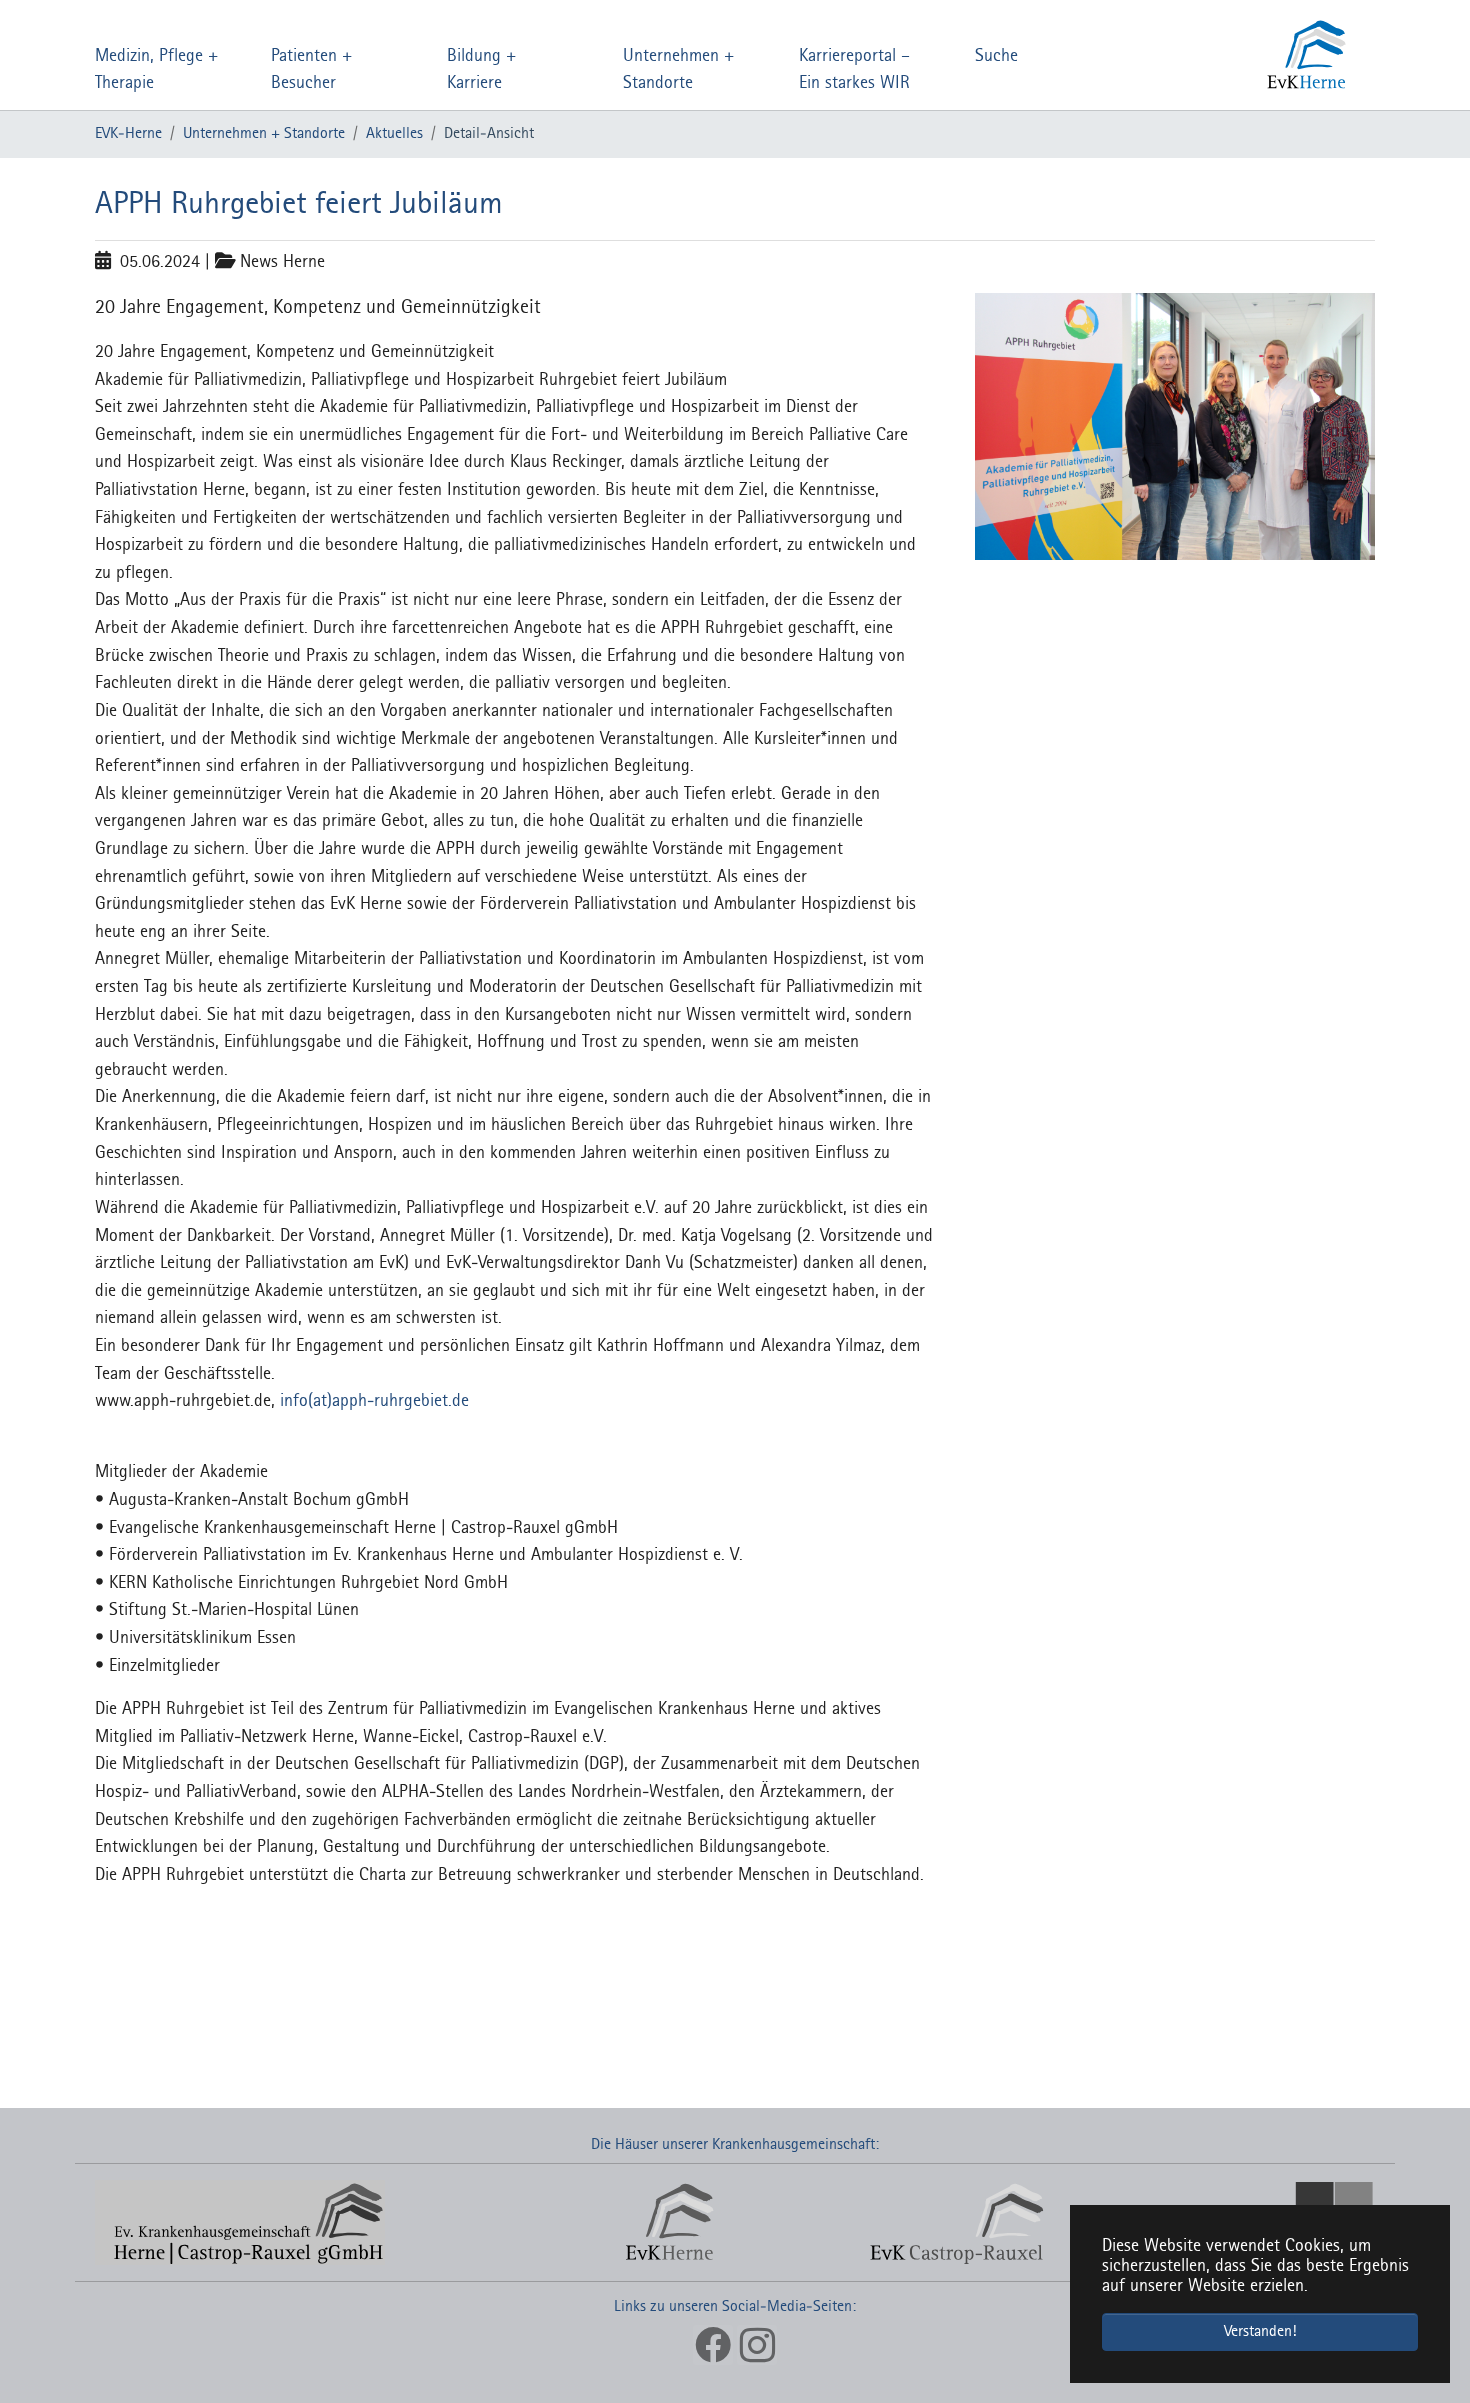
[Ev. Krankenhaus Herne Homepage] (1217, 55)
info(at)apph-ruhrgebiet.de (374, 1401)
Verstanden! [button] (1260, 2332)
